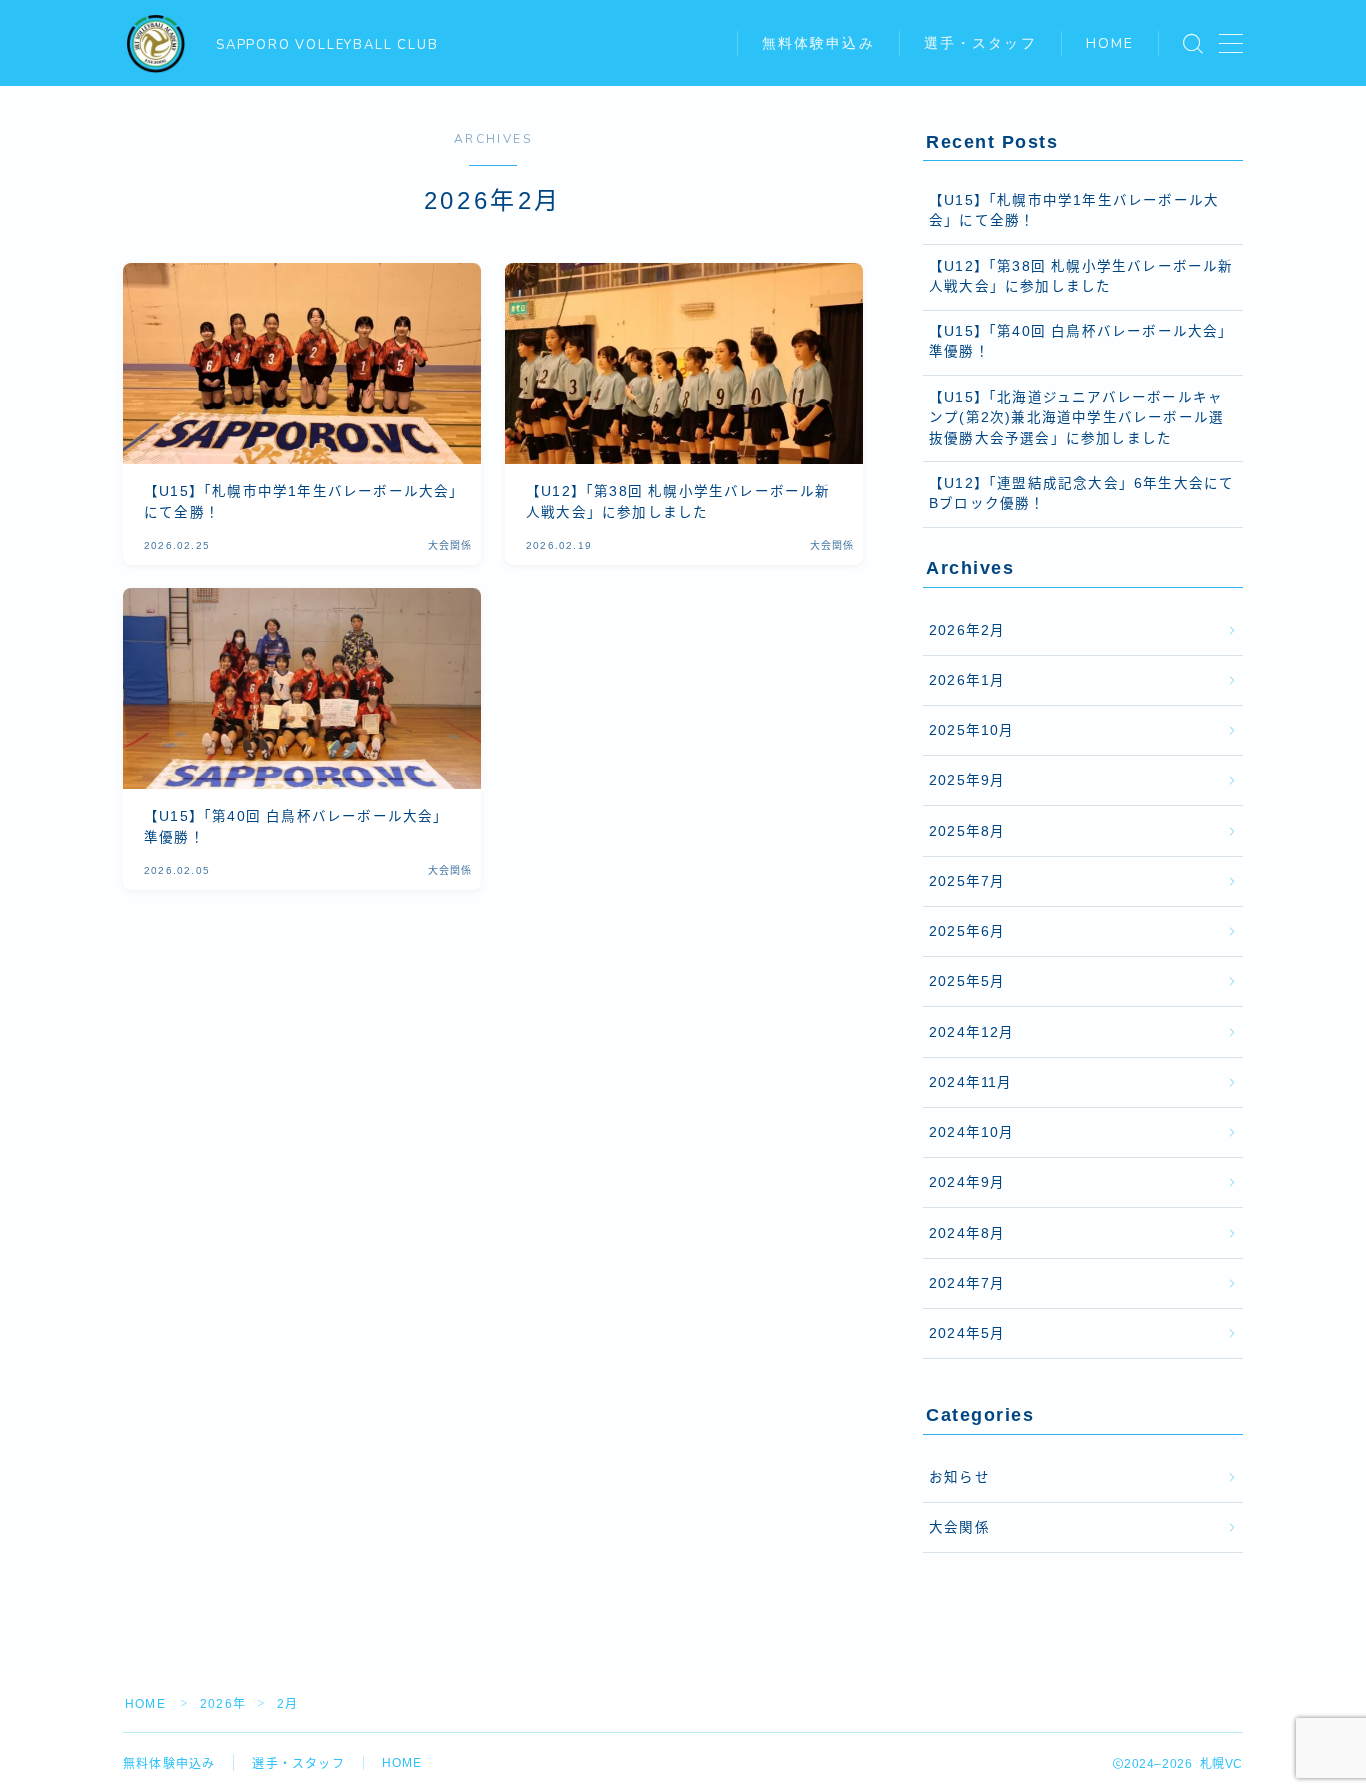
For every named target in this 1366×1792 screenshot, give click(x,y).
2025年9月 (967, 780)
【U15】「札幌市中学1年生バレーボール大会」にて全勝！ (1074, 210)
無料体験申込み (818, 43)
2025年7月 (967, 881)
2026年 (223, 1704)
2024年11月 (971, 1082)
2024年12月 (972, 1032)
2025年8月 (967, 831)
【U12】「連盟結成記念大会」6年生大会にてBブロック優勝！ (1081, 493)
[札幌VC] (156, 44)
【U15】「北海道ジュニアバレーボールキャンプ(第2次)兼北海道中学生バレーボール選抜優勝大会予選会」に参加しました (1076, 418)
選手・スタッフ (980, 43)
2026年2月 (967, 630)
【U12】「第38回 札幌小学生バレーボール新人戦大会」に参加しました (1081, 276)
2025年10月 (972, 730)
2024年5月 (967, 1333)
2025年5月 (967, 981)
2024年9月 (967, 1182)
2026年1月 (967, 680)
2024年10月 (972, 1132)
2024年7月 (967, 1283)
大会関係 (959, 1527)
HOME (1110, 43)
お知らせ (959, 1477)
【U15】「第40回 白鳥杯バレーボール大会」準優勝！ (1081, 341)
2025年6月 (967, 931)
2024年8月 (967, 1233)
